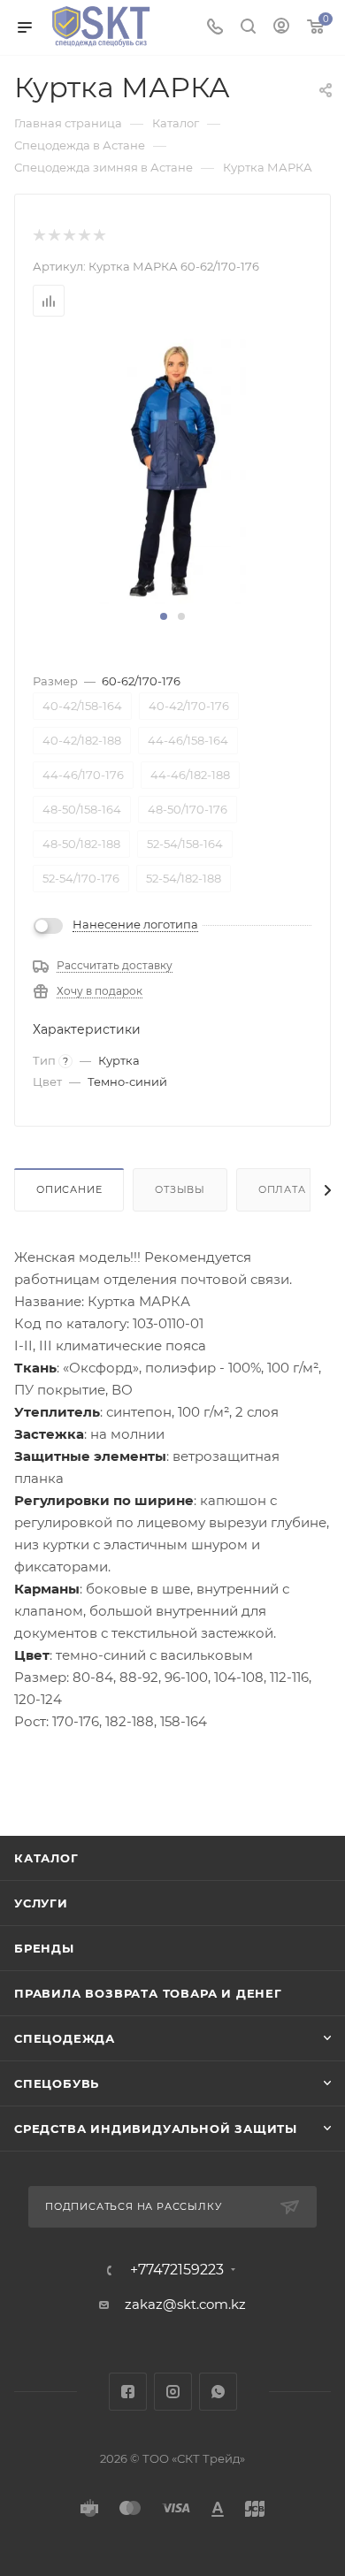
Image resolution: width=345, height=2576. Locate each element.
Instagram (173, 2392)
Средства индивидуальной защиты (156, 2129)
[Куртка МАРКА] (173, 470)
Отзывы (180, 1189)
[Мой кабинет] (281, 28)
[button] (164, 616)
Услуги (41, 1903)
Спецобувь (57, 2083)
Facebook (128, 2392)
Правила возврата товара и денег (148, 1993)
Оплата (282, 1189)
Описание (69, 1189)
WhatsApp (218, 2392)
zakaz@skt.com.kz (185, 2304)
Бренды (44, 1948)
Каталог (46, 1858)
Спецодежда (65, 2038)
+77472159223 (177, 2270)
